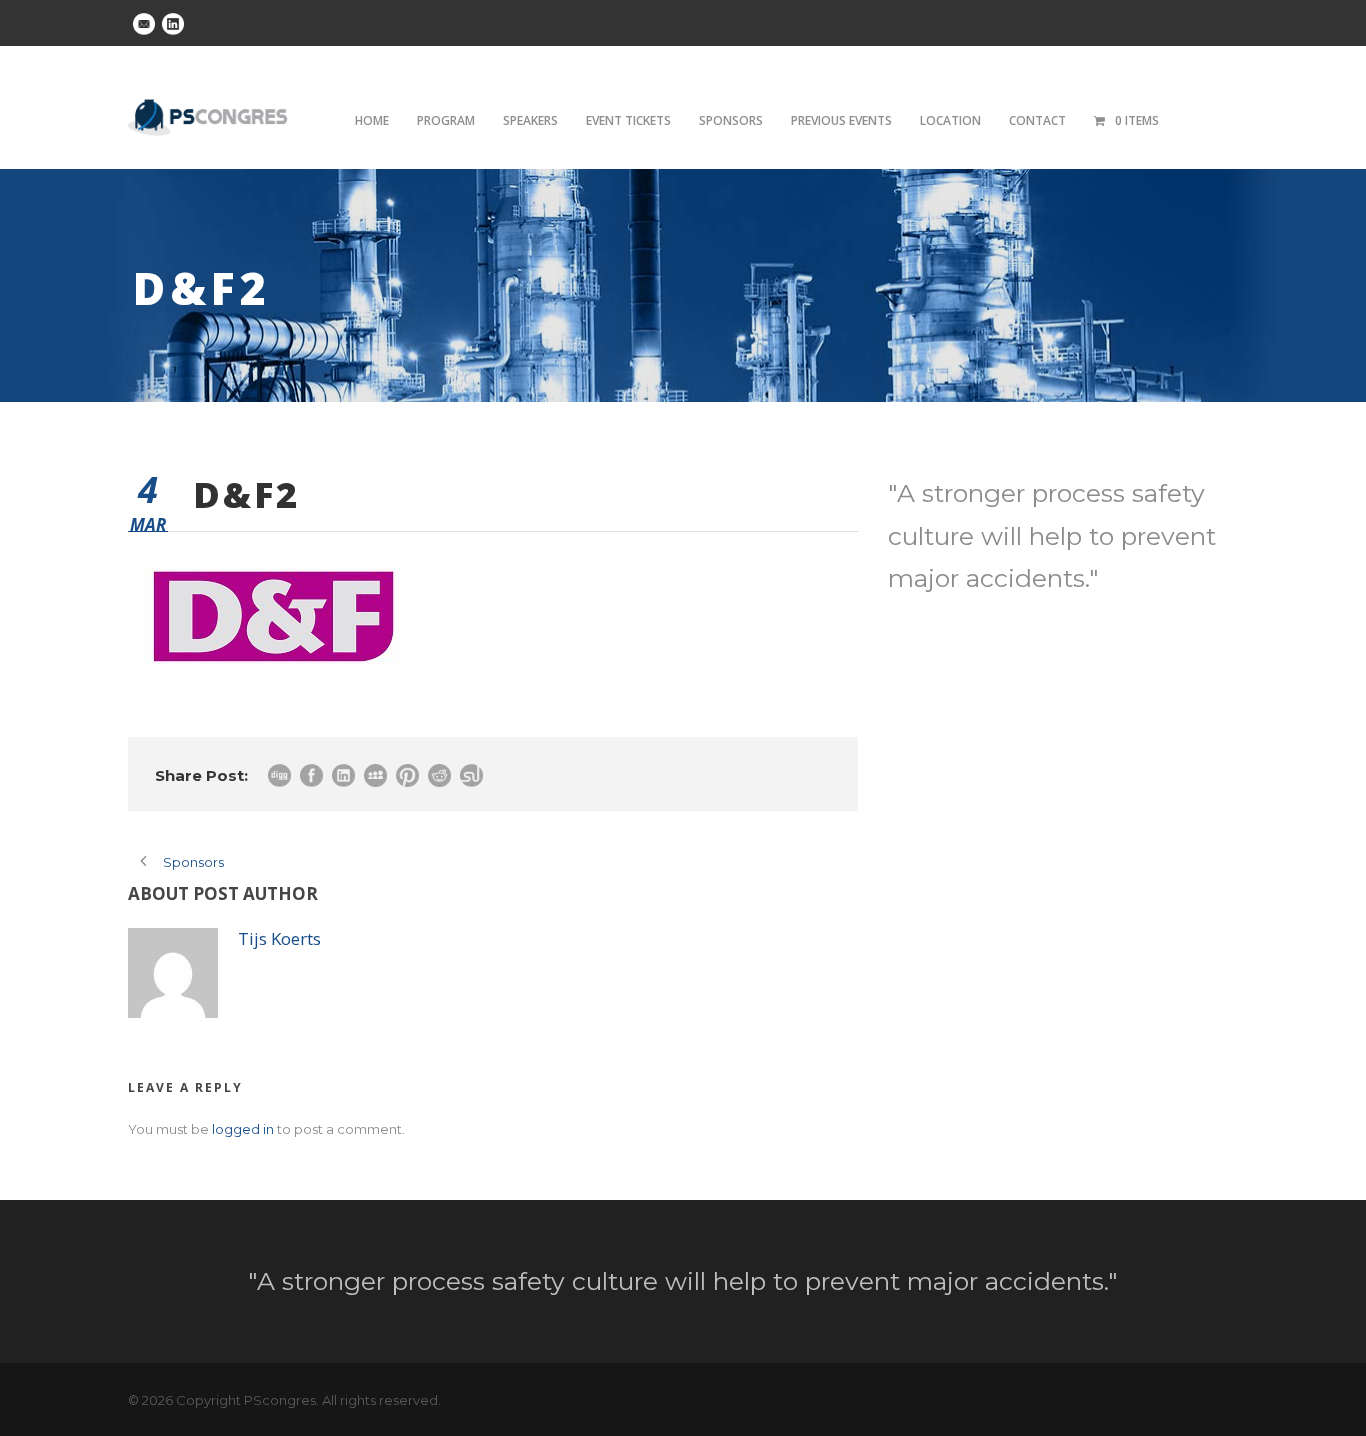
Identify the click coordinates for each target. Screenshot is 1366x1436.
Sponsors (731, 120)
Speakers (530, 120)
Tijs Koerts (279, 938)
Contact (1037, 120)
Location (950, 120)
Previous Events (841, 120)
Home (372, 120)
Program (446, 120)
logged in (243, 1129)
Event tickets (628, 120)
